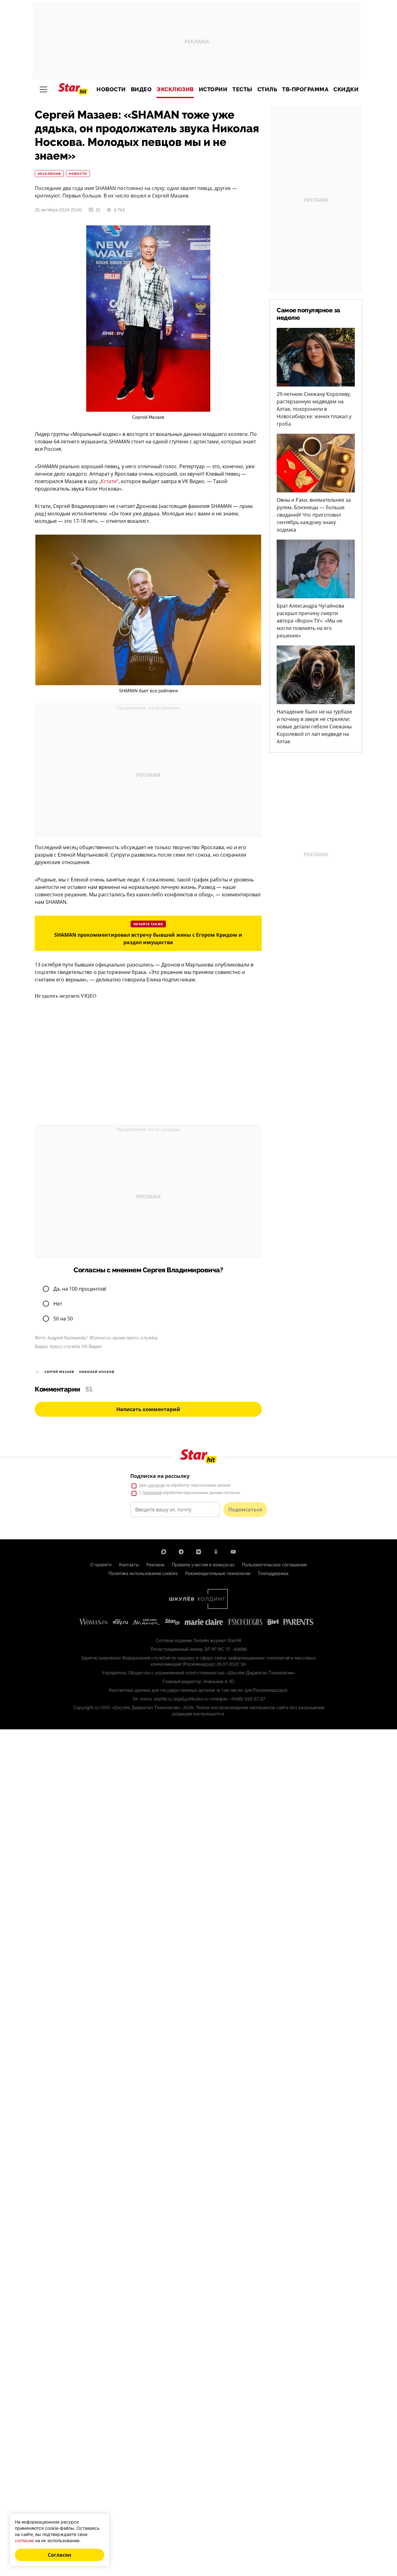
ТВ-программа (305, 89)
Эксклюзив (175, 89)
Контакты (129, 1565)
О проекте (101, 1565)
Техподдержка (273, 1573)
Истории (213, 89)
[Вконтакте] (198, 1552)
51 (98, 210)
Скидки (346, 89)
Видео (141, 89)
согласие (156, 1485)
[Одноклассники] (216, 1552)
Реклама (155, 1565)
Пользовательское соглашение (274, 1565)
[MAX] (164, 1552)
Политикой (152, 1493)
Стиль (267, 89)
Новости (111, 89)
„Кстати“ (109, 481)
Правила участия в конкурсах (203, 1565)
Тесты (242, 89)
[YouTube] (233, 1552)
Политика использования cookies (143, 1573)
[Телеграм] (181, 1552)
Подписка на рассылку (160, 1476)
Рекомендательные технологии (218, 1573)
